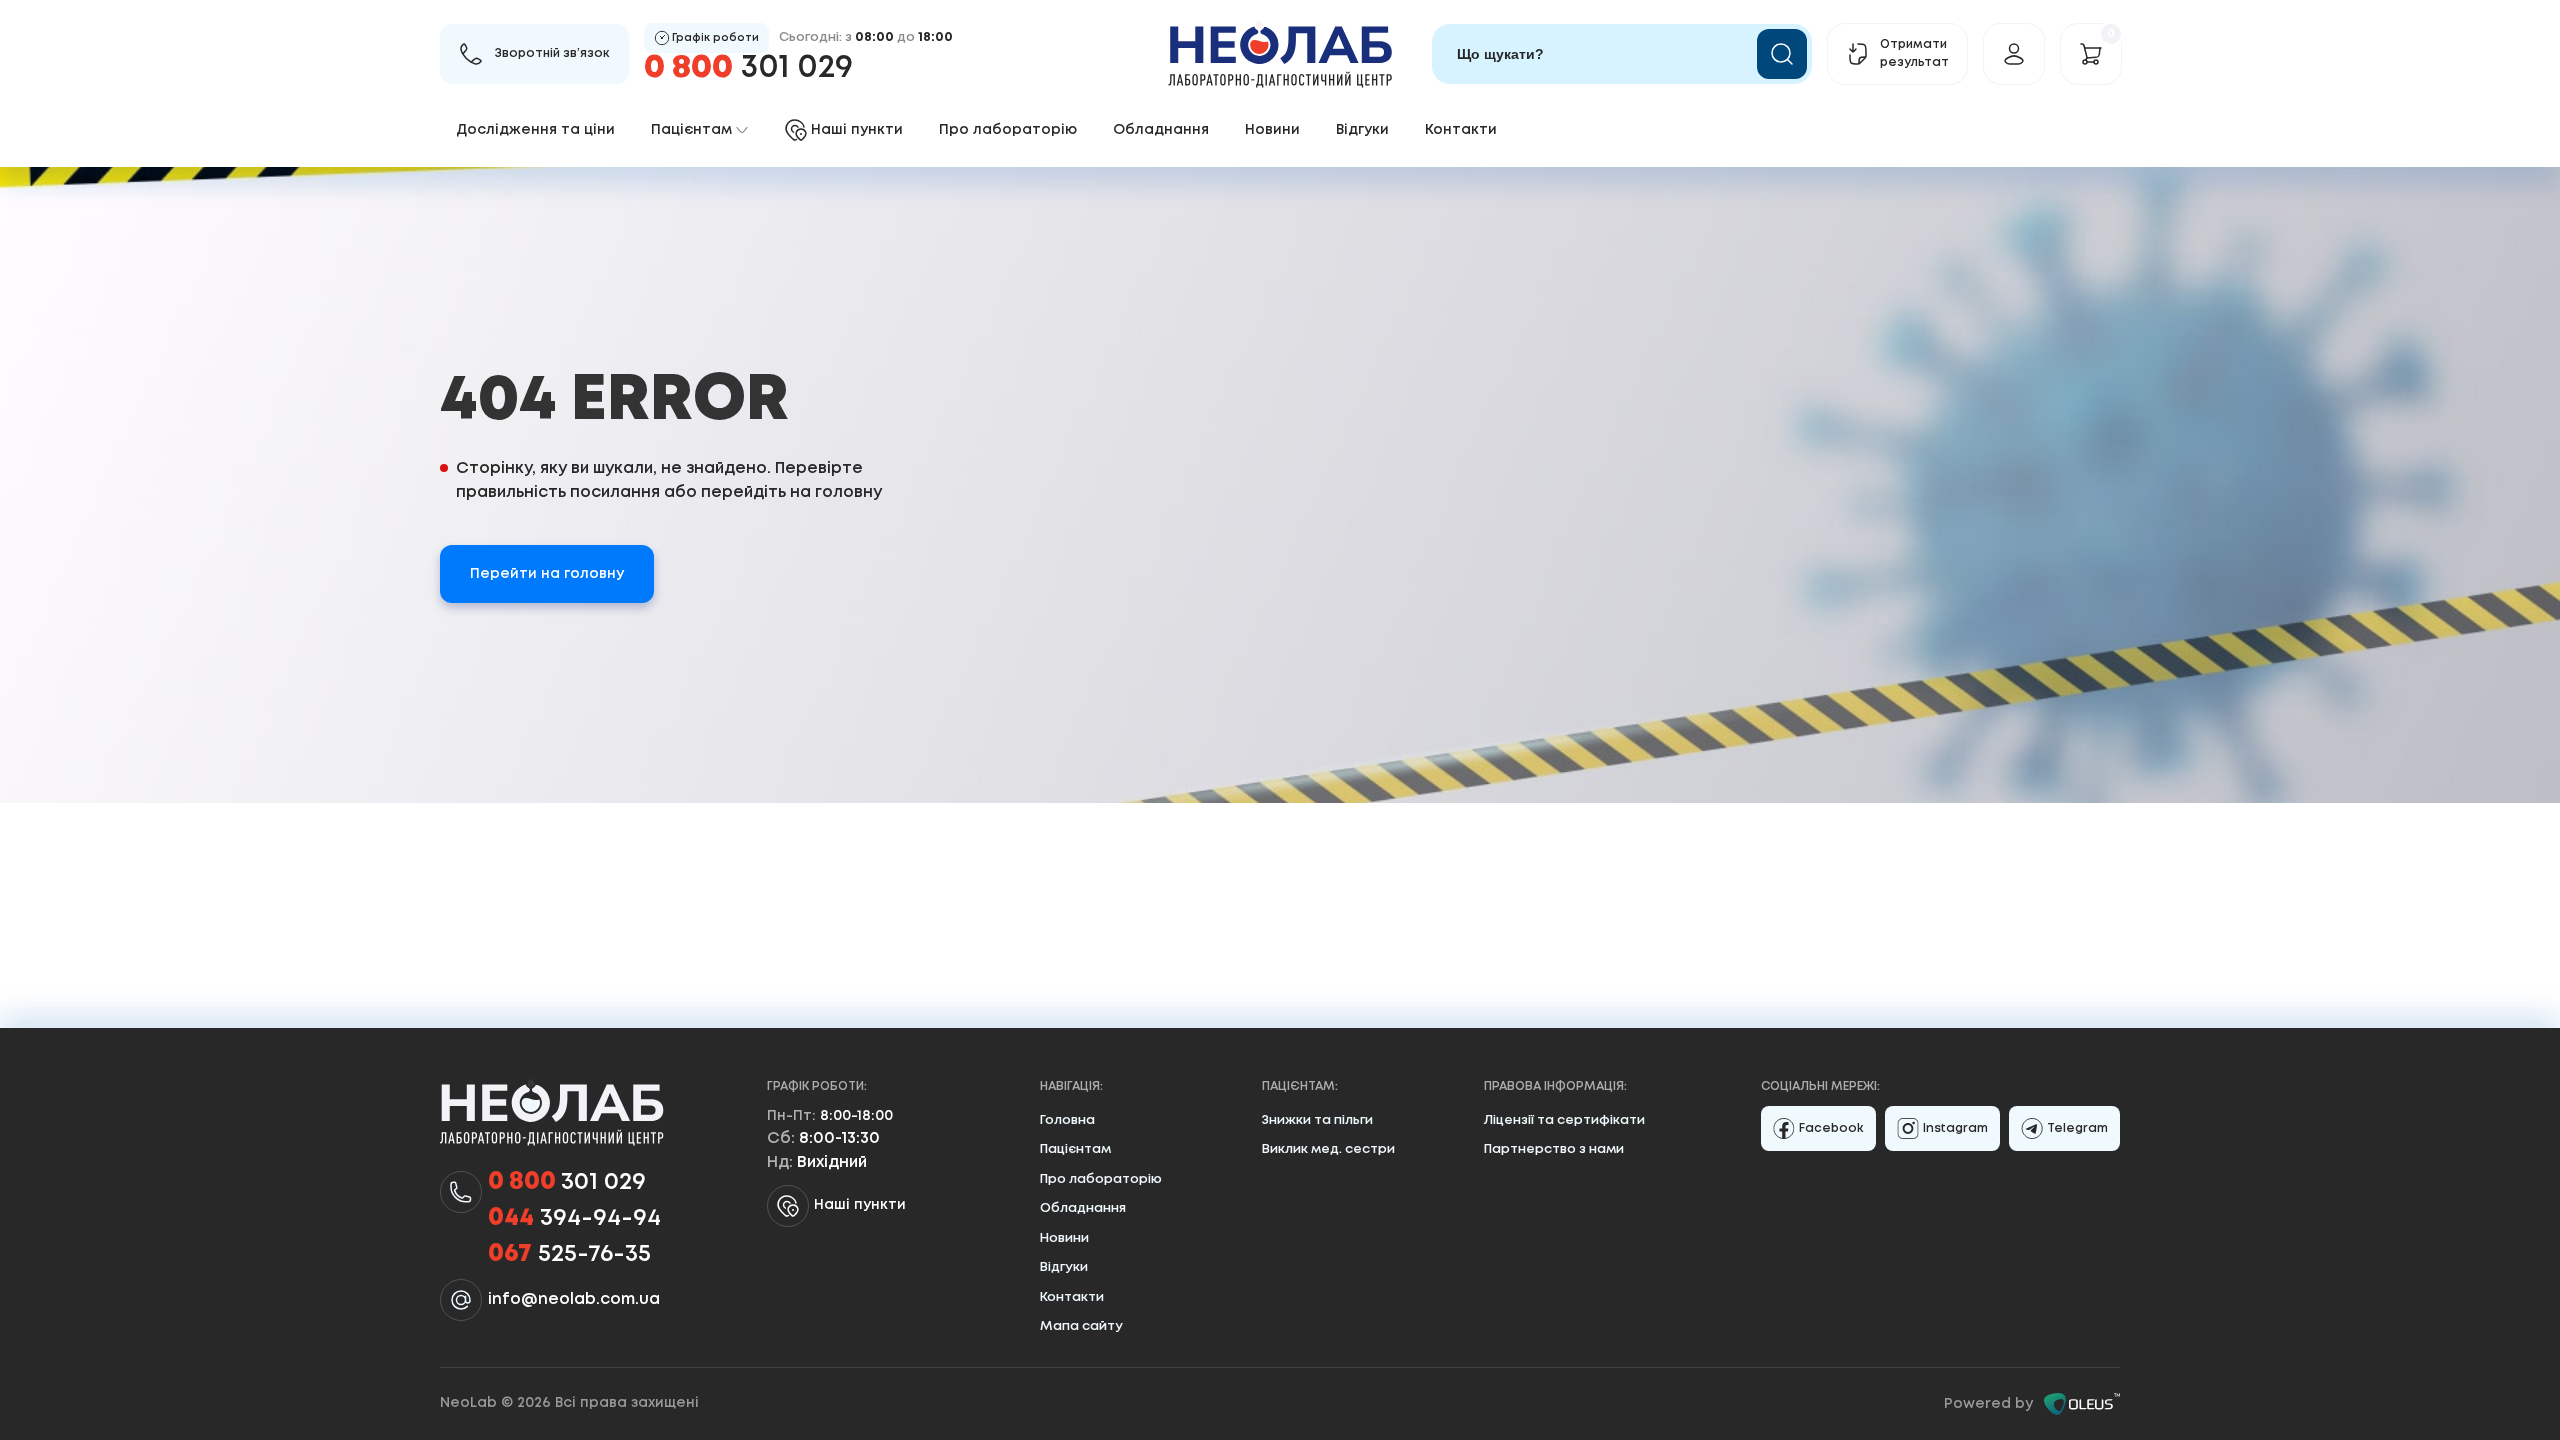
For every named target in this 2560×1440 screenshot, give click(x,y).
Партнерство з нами (1554, 1149)
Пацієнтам (1075, 1149)
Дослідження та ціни (535, 130)
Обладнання (1161, 130)
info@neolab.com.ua (574, 1299)
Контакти (1461, 130)
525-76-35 (569, 1254)
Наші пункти (860, 1205)
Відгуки (1362, 130)
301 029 (748, 68)
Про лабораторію (1008, 130)
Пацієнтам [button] (691, 130)
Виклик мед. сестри (1328, 1149)
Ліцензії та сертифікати (1564, 1120)
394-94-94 (574, 1218)
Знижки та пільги (1317, 1120)
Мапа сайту (1081, 1326)
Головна (1067, 1120)
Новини (1272, 130)
